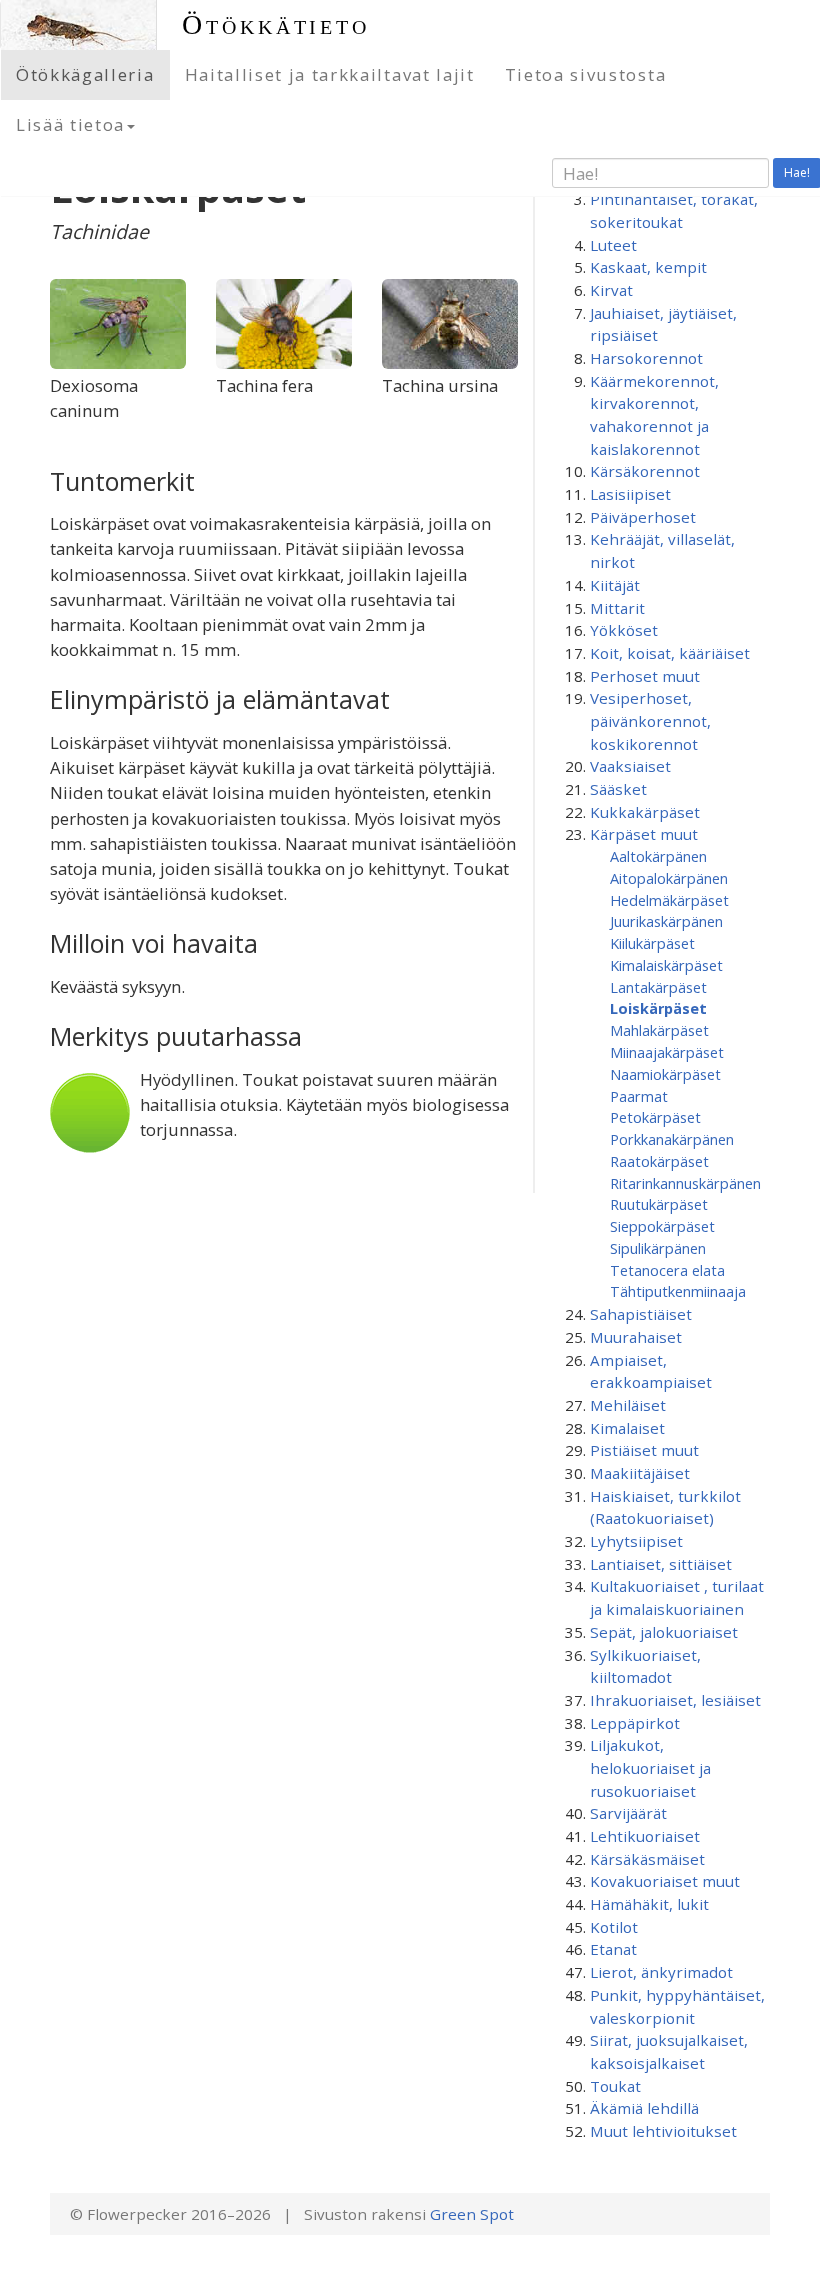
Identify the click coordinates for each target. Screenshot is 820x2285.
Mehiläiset (628, 1405)
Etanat (613, 1949)
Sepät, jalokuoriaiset (664, 1632)
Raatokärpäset (659, 1161)
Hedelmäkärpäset (669, 900)
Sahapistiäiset (641, 1314)
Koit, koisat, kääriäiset (670, 653)
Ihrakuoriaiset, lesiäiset (675, 1700)
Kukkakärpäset (645, 812)
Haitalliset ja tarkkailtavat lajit (330, 74)
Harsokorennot (646, 358)
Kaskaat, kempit (648, 267)
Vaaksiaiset (630, 766)
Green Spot (472, 2214)
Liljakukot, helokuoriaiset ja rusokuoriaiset (650, 1767)
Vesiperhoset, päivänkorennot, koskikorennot (650, 720)
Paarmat (639, 1096)
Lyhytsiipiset (636, 1541)
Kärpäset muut (644, 834)
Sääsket (618, 789)
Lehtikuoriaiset (645, 1836)
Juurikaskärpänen (666, 921)
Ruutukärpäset (659, 1204)
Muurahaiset (636, 1337)
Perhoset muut (645, 676)
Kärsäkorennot (645, 471)
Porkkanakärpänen (672, 1139)
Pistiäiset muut (644, 1450)
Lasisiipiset (630, 494)
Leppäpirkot (635, 1723)
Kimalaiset (627, 1428)
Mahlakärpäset (659, 1030)
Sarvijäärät (628, 1813)
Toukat (615, 2086)
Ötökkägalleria (85, 74)
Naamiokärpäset (665, 1074)
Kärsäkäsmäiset (647, 1859)
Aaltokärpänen (658, 856)
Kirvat (611, 290)
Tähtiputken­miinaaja (678, 1291)
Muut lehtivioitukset (663, 2131)
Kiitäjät (615, 585)
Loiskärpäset (658, 1008)
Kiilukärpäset (652, 943)
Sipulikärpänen (658, 1248)
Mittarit (617, 608)
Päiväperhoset (643, 517)
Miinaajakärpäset (667, 1052)
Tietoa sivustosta (586, 74)
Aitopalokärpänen (669, 878)
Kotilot (614, 1927)
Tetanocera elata (667, 1270)
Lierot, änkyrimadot (661, 1972)
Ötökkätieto (276, 24)
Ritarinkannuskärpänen (685, 1183)
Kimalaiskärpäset (666, 965)
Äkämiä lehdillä (644, 2108)
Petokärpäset (655, 1117)
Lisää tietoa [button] (70, 124)
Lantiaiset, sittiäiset (661, 1564)
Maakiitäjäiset (640, 1473)
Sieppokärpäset (662, 1226)
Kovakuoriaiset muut (665, 1881)
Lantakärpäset (658, 987)
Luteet (613, 245)
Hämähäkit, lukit (649, 1904)
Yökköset (624, 630)
